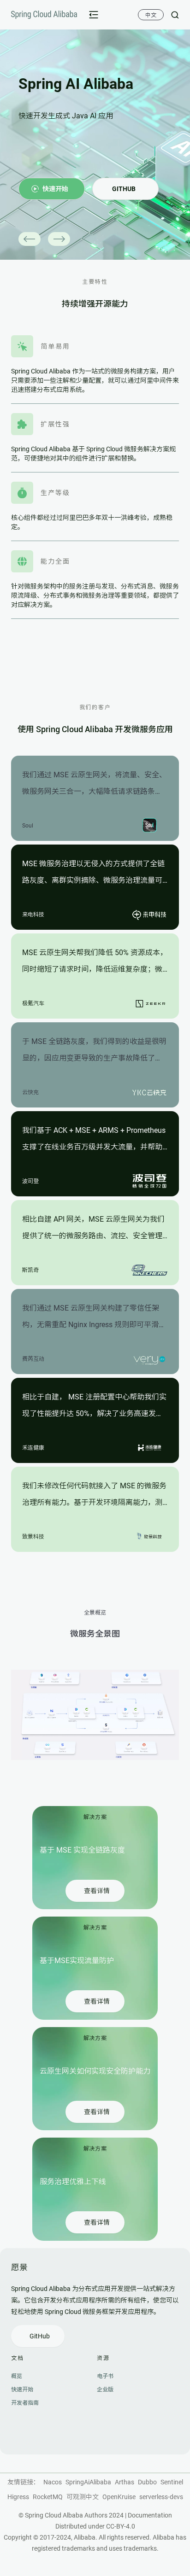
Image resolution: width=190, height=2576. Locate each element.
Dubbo (147, 2482)
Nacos (53, 2482)
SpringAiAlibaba (88, 2482)
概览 (17, 2376)
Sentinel (172, 2482)
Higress (18, 2497)
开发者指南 (25, 2403)
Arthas (125, 2482)
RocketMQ (48, 2497)
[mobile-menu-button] (94, 15)
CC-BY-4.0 (121, 2526)
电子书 (105, 2376)
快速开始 (22, 2390)
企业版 (105, 2390)
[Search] (171, 15)
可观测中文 (83, 2497)
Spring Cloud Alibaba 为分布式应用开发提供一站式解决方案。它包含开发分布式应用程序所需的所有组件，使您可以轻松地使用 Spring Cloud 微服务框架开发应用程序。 (95, 2300)
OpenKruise (119, 2497)
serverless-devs (161, 2497)
